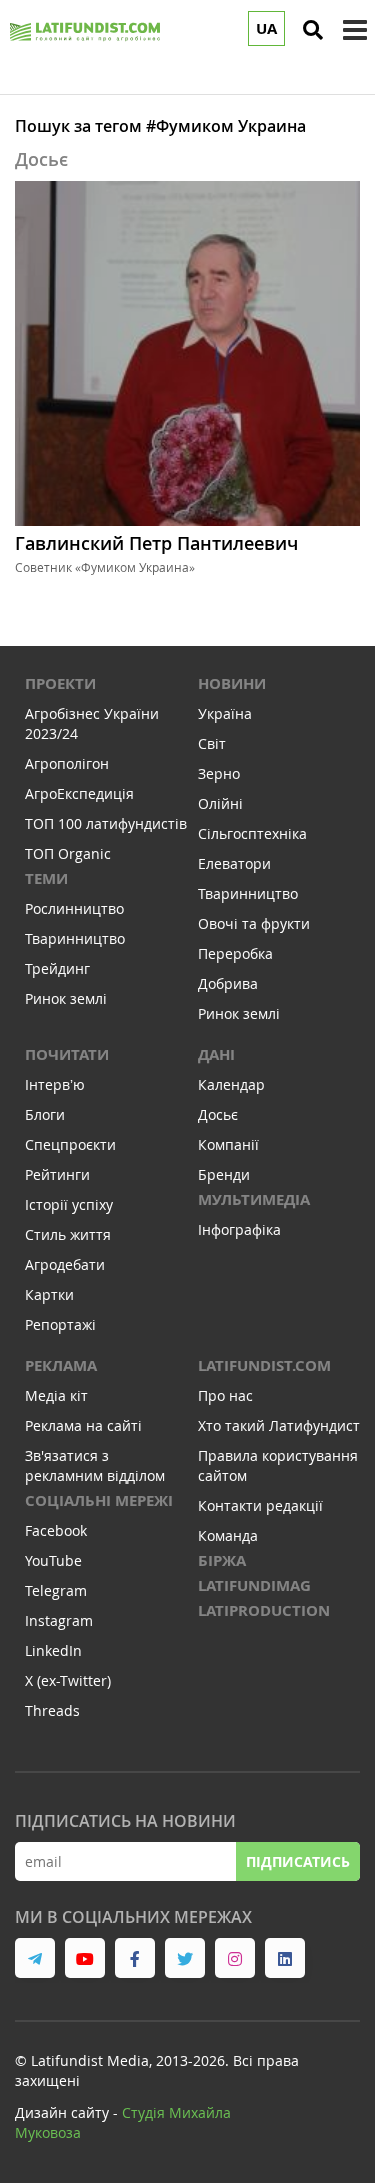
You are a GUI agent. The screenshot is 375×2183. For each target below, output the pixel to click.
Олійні (220, 803)
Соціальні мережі (99, 1500)
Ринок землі (66, 998)
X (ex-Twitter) (68, 1680)
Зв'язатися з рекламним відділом (95, 1465)
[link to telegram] (35, 1958)
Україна (225, 713)
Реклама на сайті (83, 1425)
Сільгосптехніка (252, 833)
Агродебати (65, 1264)
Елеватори (234, 863)
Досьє (218, 1114)
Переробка (235, 953)
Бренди (224, 1174)
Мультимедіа (254, 1199)
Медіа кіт (56, 1395)
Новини (232, 683)
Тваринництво (75, 938)
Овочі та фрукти (254, 923)
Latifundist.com (264, 1365)
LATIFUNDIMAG (254, 1585)
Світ (212, 743)
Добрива (228, 983)
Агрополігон (67, 763)
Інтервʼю (55, 1084)
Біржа (222, 1560)
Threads (52, 1710)
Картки (49, 1294)
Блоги (45, 1114)
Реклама (61, 1365)
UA (266, 28)
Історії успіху (69, 1204)
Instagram (59, 1620)
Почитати (67, 1054)
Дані (216, 1054)
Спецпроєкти (70, 1144)
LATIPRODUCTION (264, 1610)
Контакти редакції (260, 1505)
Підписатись (298, 1861)
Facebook (56, 1530)
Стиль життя (68, 1234)
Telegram (56, 1590)
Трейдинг (57, 968)
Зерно (219, 773)
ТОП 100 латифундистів (106, 823)
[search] (313, 30)
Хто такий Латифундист (279, 1425)
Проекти (60, 683)
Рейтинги (57, 1174)
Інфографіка (239, 1229)
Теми (46, 878)
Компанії (228, 1144)
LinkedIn (53, 1650)
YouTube (53, 1560)
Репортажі (60, 1324)
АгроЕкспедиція (79, 793)
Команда (228, 1535)
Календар (231, 1084)
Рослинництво (74, 908)
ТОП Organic (68, 853)
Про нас (225, 1395)
